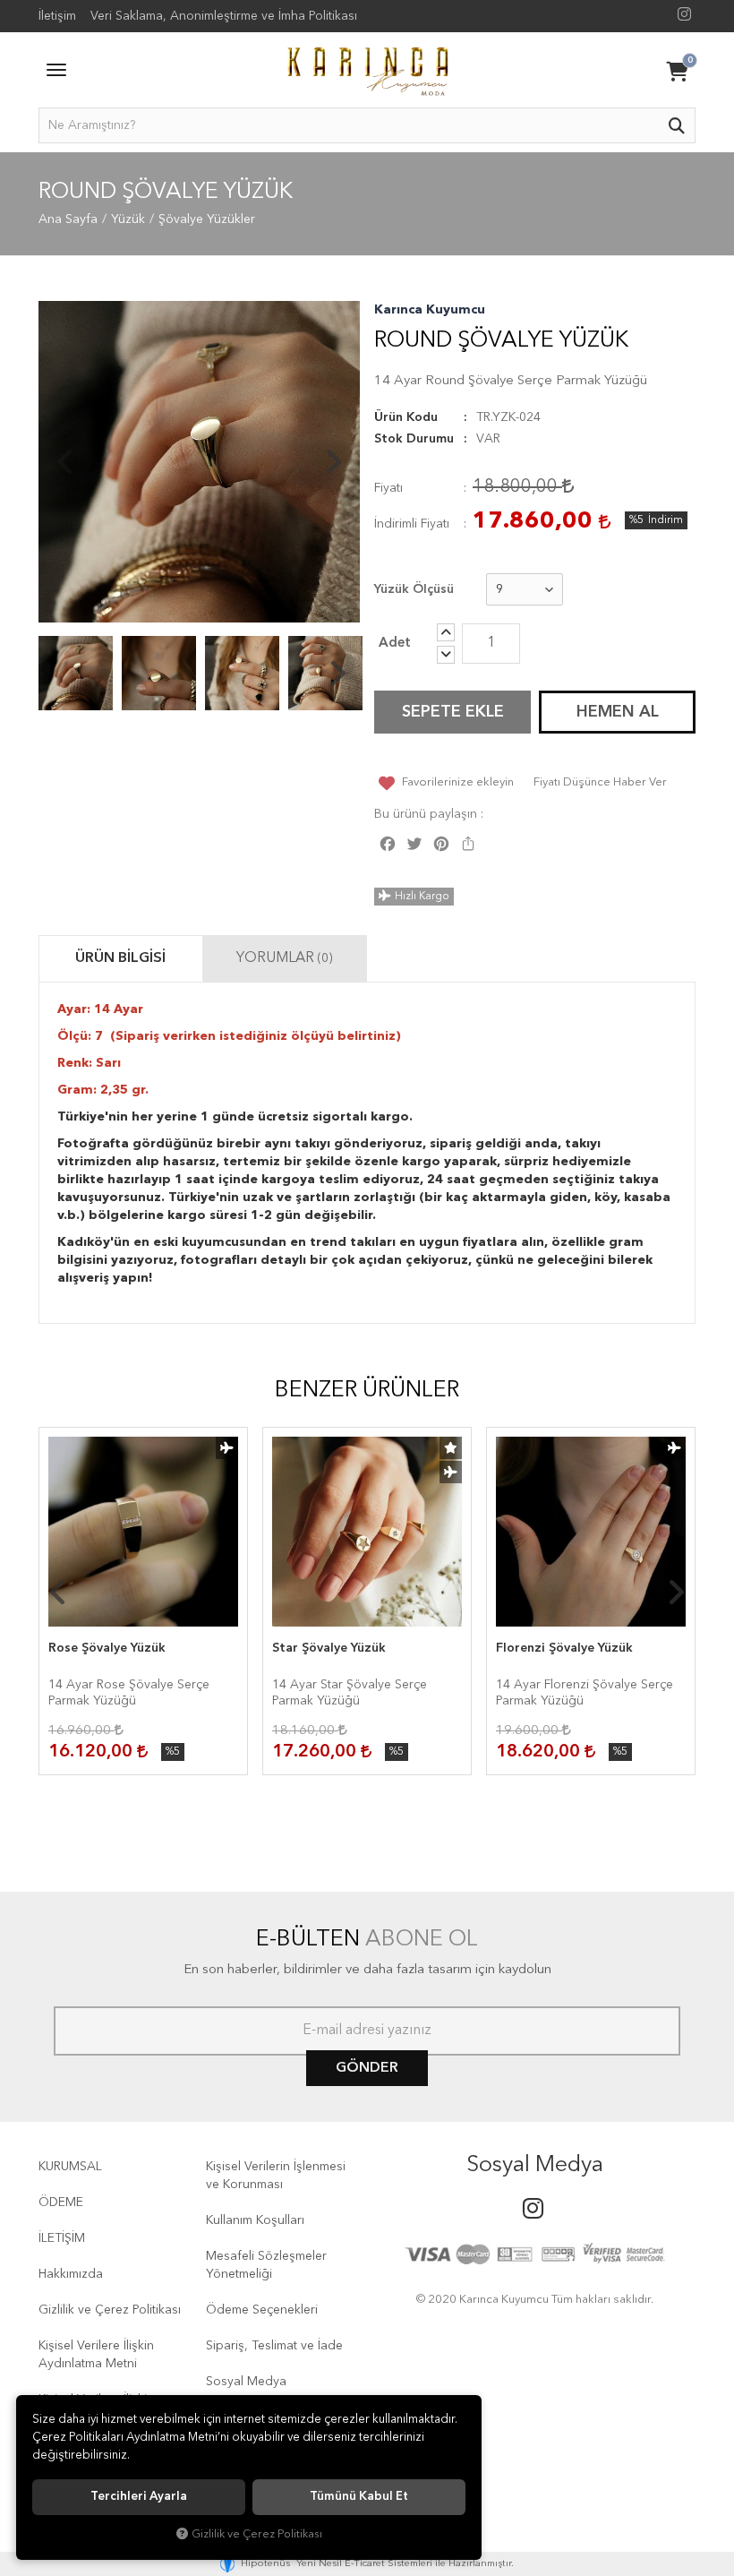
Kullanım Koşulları (255, 2220)
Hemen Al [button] (618, 712)
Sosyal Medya (246, 2382)
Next (333, 462)
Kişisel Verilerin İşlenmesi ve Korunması (276, 2176)
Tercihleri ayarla (139, 2497)
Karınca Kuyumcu (430, 310)
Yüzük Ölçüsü (414, 589)
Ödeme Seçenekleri (262, 2310)
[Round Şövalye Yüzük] (199, 462)
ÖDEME (61, 2202)
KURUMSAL (70, 2167)
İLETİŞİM (62, 2238)
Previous (65, 462)
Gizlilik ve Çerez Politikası (110, 2310)
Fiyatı (388, 488)
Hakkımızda (71, 2274)
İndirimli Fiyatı (412, 524)
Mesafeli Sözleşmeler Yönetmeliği (266, 2265)
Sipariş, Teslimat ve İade (274, 2346)
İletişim (57, 16)
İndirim (666, 520)
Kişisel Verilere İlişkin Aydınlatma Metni (96, 2355)
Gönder (367, 2068)
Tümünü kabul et (359, 2497)
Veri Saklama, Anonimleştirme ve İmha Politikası (224, 16)
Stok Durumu (414, 439)
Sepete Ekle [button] (453, 712)
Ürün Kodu (406, 417)
